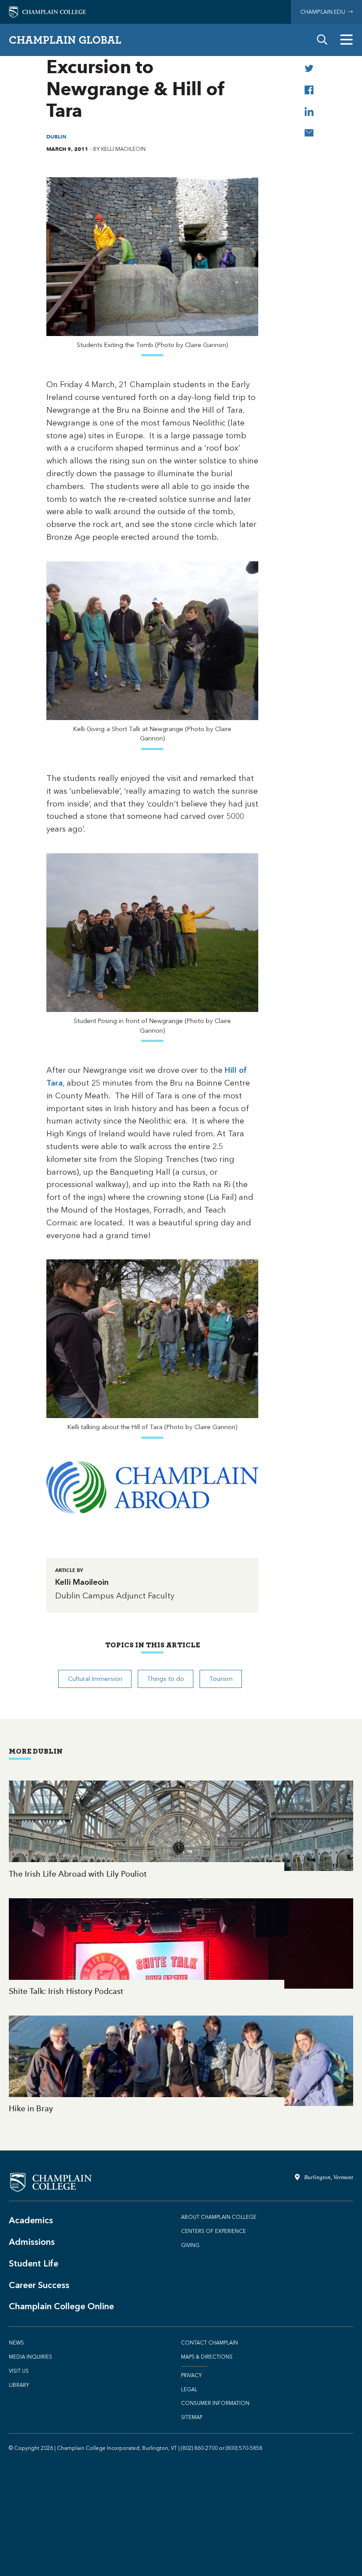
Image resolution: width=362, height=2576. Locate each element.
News (16, 2343)
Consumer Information (215, 2403)
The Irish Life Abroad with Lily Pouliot (181, 1830)
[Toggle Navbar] (347, 40)
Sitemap (192, 2417)
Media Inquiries (30, 2357)
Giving (190, 2245)
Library (19, 2385)
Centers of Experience (213, 2231)
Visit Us (19, 2371)
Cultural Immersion (95, 1679)
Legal (189, 2389)
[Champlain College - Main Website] (47, 11)
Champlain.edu (324, 12)
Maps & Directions (207, 2357)
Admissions (32, 2242)
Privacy (191, 2375)
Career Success (39, 2285)
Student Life (34, 2263)
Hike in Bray (181, 2065)
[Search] (322, 40)
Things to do (166, 1679)
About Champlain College (219, 2217)
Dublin (56, 136)
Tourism (221, 1679)
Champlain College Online (61, 2306)
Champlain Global (65, 40)
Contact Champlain (209, 2343)
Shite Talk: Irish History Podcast (181, 1948)
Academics (31, 2220)
